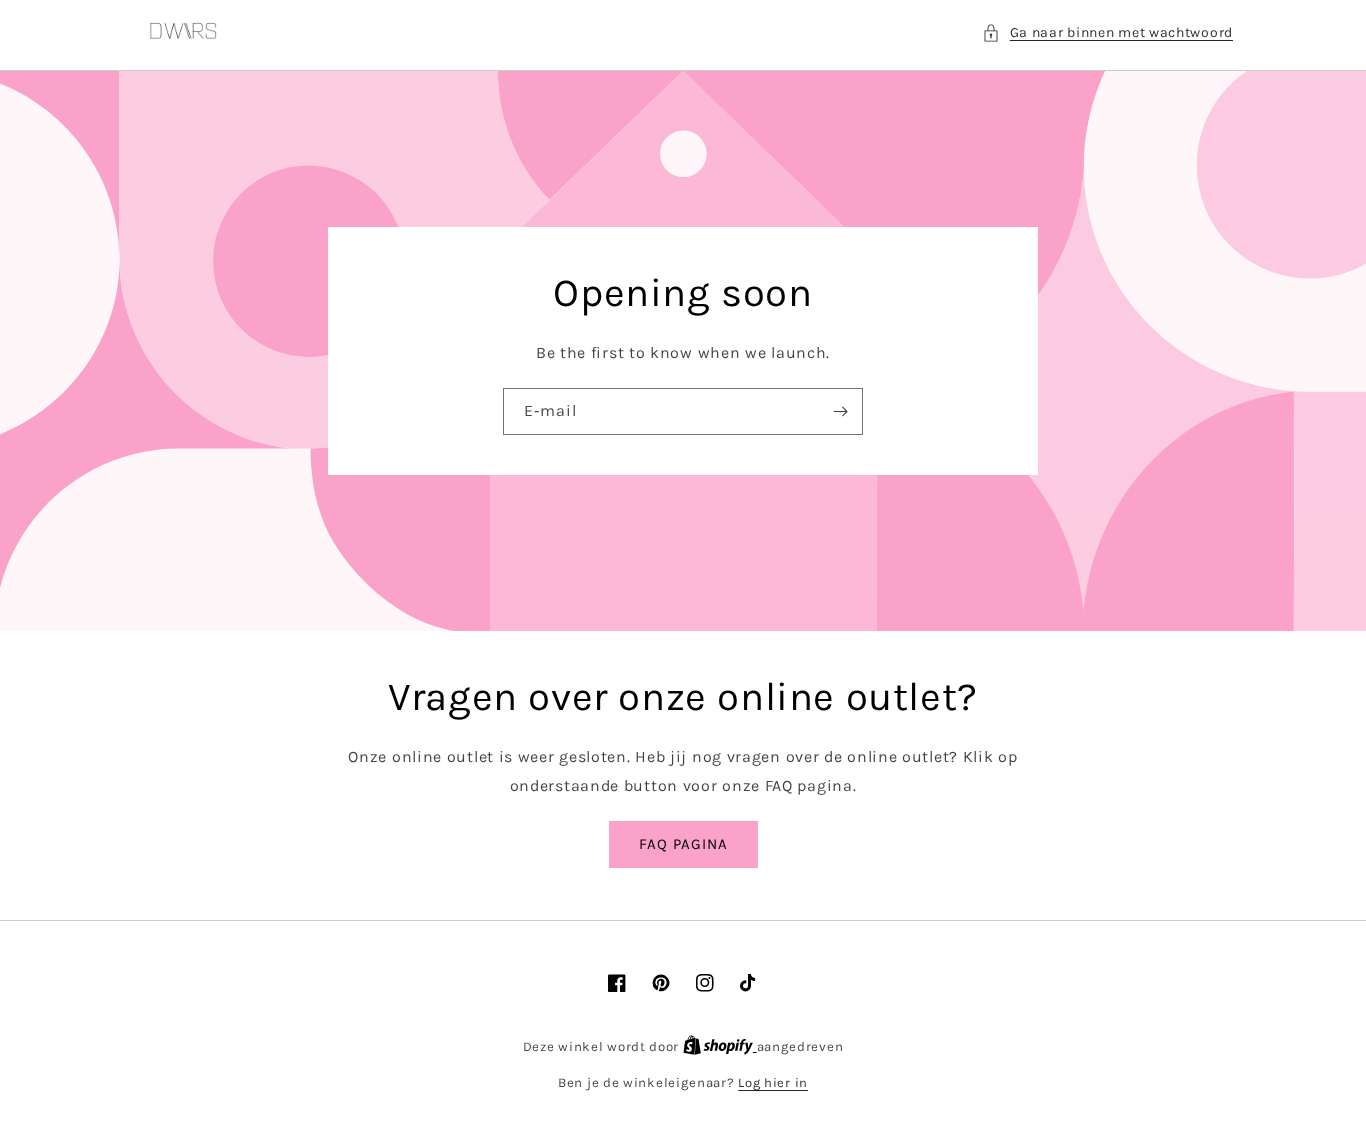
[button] (1107, 32)
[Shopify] (720, 1046)
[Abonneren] (840, 411)
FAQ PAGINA (683, 844)
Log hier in (773, 1082)
